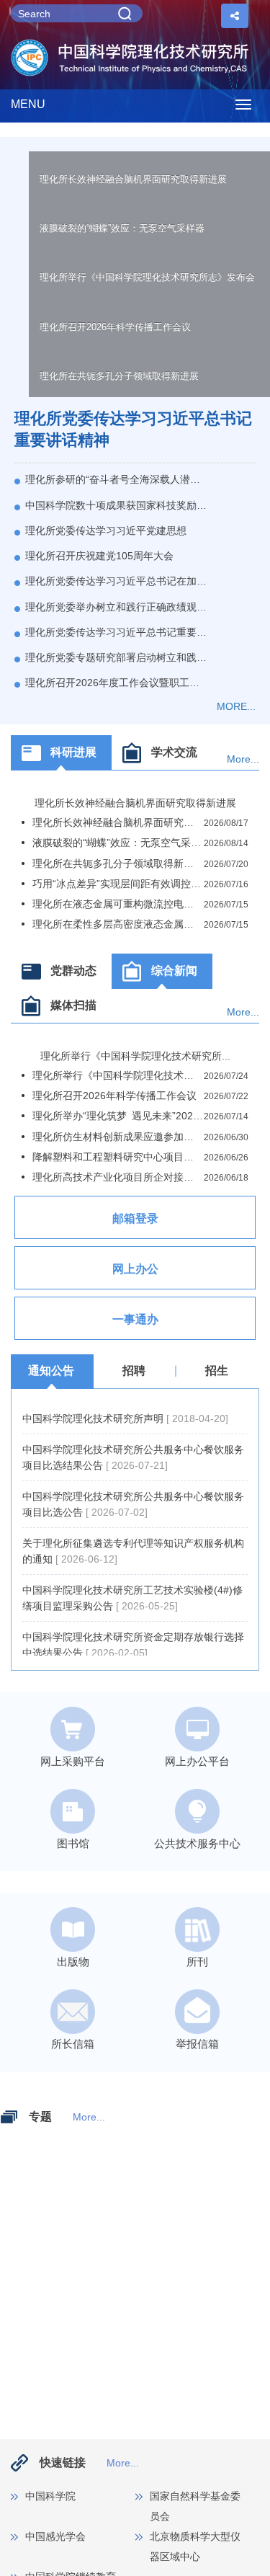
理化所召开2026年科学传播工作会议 (115, 327)
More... (243, 759)
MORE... (236, 706)
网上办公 (135, 1269)
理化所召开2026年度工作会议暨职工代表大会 (116, 683)
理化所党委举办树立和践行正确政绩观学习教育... (116, 607)
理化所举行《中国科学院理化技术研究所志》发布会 (147, 277)
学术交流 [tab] (174, 752)
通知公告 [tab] (51, 1371)
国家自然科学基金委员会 (195, 2506)
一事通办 (135, 1319)
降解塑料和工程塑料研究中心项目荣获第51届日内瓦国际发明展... (118, 1157)
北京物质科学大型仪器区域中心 (195, 2546)
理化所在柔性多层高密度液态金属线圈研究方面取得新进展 (118, 924)
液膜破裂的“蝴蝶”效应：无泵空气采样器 (122, 228)
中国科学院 (50, 2496)
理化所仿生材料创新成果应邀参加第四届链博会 (118, 1137)
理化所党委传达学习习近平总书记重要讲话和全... (116, 632)
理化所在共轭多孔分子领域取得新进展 (119, 376)
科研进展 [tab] (73, 752)
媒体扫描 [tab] (73, 1005)
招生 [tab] (217, 1371)
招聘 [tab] (134, 1371)
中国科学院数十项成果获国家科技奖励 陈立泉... (116, 505)
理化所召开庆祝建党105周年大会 (99, 556)
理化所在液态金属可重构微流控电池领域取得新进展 (118, 904)
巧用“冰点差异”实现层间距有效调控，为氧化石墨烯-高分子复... (118, 884)
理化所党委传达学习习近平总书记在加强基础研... (116, 581)
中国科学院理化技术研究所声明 (94, 1418)
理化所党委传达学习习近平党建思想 (106, 530)
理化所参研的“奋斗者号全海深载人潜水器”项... (116, 479)
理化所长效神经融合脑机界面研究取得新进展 (133, 179)
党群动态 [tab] (73, 971)
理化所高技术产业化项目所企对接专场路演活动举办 (118, 1177)
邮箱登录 (135, 1218)
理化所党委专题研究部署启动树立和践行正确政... (116, 657)
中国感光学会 (55, 2536)
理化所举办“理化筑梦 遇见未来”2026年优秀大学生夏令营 (118, 1116)
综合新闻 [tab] (174, 971)
